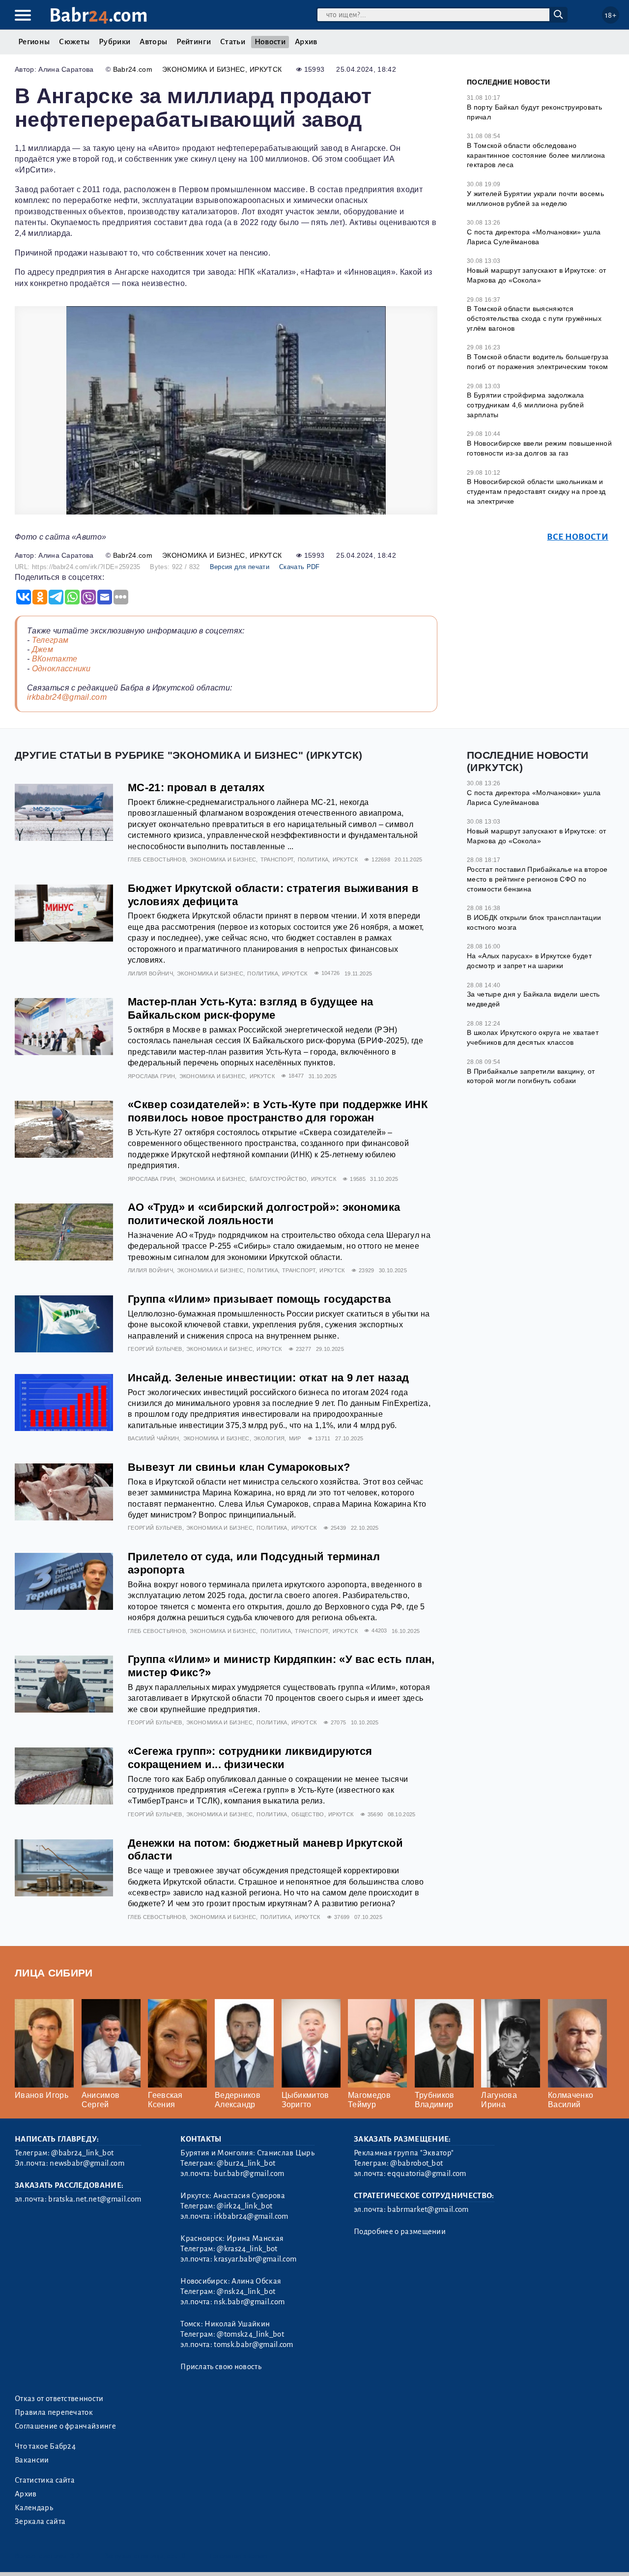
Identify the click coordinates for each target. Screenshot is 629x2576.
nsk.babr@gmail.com (249, 2302)
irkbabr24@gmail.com (67, 697)
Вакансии (32, 2460)
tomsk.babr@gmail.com (253, 2345)
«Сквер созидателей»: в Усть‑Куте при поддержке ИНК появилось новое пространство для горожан (278, 1111)
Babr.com (99, 15)
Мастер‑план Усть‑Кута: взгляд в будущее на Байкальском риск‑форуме (250, 1008)
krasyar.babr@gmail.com (255, 2259)
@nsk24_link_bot (246, 2291)
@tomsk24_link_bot (250, 2334)
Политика (313, 859)
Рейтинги (194, 42)
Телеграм (50, 640)
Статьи (233, 42)
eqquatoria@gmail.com (427, 2174)
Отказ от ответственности (59, 2399)
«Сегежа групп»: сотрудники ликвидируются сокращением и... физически (250, 1758)
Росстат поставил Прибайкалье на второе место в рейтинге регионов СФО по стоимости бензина (537, 879)
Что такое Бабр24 (45, 2446)
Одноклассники (61, 669)
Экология (269, 1438)
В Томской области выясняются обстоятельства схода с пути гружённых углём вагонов (534, 318)
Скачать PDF (300, 567)
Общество (308, 1814)
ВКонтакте (55, 659)
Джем (43, 649)
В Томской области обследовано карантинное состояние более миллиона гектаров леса (536, 155)
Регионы (34, 42)
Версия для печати (240, 567)
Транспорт (277, 859)
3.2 (75, 2556)
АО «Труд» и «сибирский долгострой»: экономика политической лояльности (264, 1214)
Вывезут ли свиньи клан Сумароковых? (239, 1467)
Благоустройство (278, 1179)
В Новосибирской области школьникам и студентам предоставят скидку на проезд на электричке (536, 491)
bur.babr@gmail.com (249, 2174)
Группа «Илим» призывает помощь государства (259, 1299)
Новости (270, 42)
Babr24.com (133, 69)
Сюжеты (74, 42)
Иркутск (266, 69)
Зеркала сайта (40, 2521)
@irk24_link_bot (244, 2206)
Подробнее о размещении (400, 2232)
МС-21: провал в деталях (196, 787)
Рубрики (114, 42)
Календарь (34, 2508)
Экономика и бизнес (204, 69)
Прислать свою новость (221, 2367)
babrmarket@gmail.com (428, 2209)
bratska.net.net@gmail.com (95, 2199)
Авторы (153, 42)
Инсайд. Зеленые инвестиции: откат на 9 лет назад (268, 1378)
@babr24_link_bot (82, 2153)
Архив (306, 42)
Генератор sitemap (238, 2556)
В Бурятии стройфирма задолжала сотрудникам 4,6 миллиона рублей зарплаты (526, 405)
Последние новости (508, 82)
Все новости (578, 537)
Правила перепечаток (54, 2412)
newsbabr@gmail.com (87, 2163)
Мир (295, 1438)
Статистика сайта (45, 2480)
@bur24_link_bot (246, 2163)
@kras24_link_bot (247, 2249)
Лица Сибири (54, 1973)
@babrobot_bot (416, 2163)
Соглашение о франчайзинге (65, 2426)
